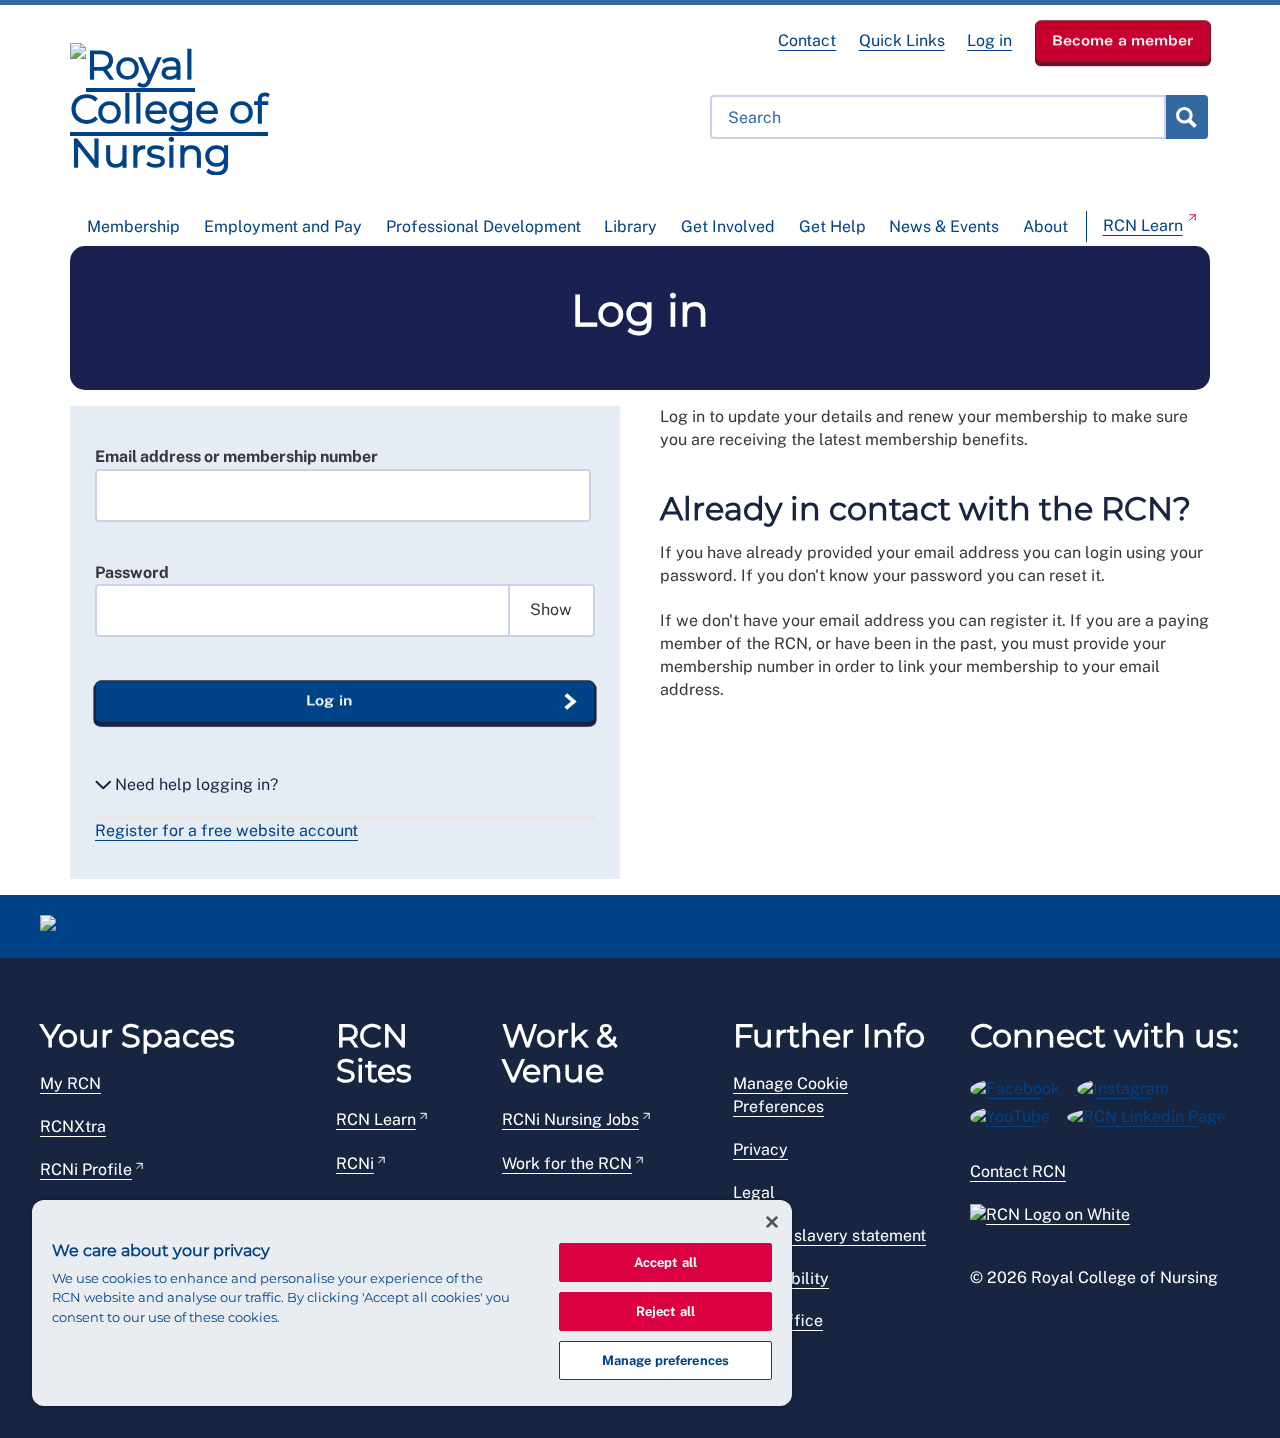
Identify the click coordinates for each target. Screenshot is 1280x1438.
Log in (989, 40)
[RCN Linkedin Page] (1153, 1113)
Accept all (665, 1262)
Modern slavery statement (829, 1235)
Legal (754, 1192)
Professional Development (483, 226)
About (1045, 226)
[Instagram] (1129, 1085)
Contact (807, 40)
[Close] (772, 1222)
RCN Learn (1143, 225)
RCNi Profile (86, 1169)
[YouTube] (1018, 1113)
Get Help (832, 226)
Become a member (1123, 40)
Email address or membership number (236, 456)
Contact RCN (1018, 1171)
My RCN (70, 1083)
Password (132, 572)
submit (1186, 117)
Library (630, 226)
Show (551, 609)
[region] (412, 1303)
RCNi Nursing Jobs (570, 1119)
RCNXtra (73, 1126)
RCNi (355, 1163)
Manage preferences (665, 1360)
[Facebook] (1023, 1085)
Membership (133, 226)
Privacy (760, 1149)
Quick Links (902, 40)
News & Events (944, 226)
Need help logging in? (194, 784)
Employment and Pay (283, 226)
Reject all (665, 1311)
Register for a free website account (226, 830)
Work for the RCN (567, 1163)
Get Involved (728, 226)
